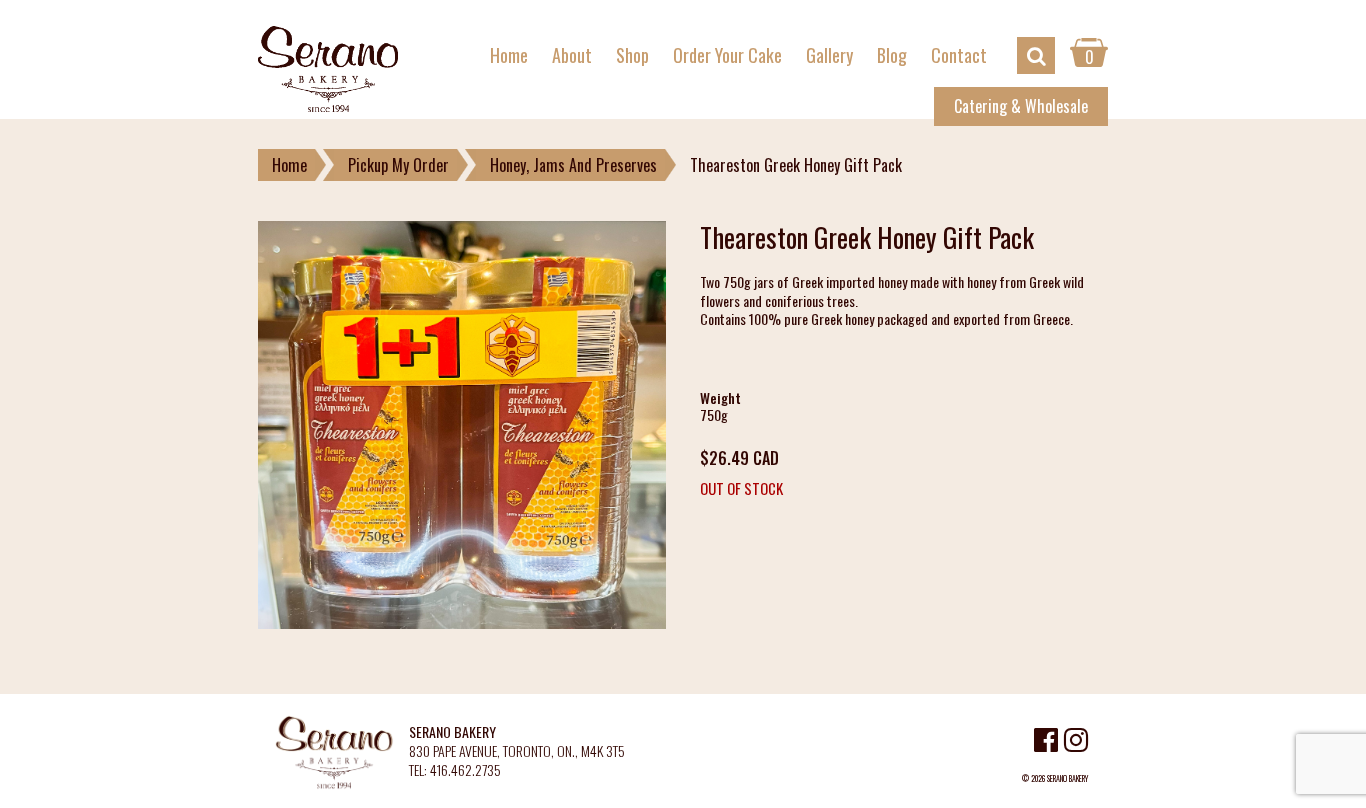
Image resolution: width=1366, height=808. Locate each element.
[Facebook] (1046, 743)
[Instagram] (1076, 743)
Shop (632, 55)
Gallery (829, 55)
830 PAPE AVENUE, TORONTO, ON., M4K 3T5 (517, 751)
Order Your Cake (727, 55)
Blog (892, 55)
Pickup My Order (398, 165)
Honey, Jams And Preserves (573, 165)
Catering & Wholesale (1021, 106)
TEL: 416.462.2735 (455, 770)
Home (509, 55)
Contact (959, 55)
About (572, 55)
